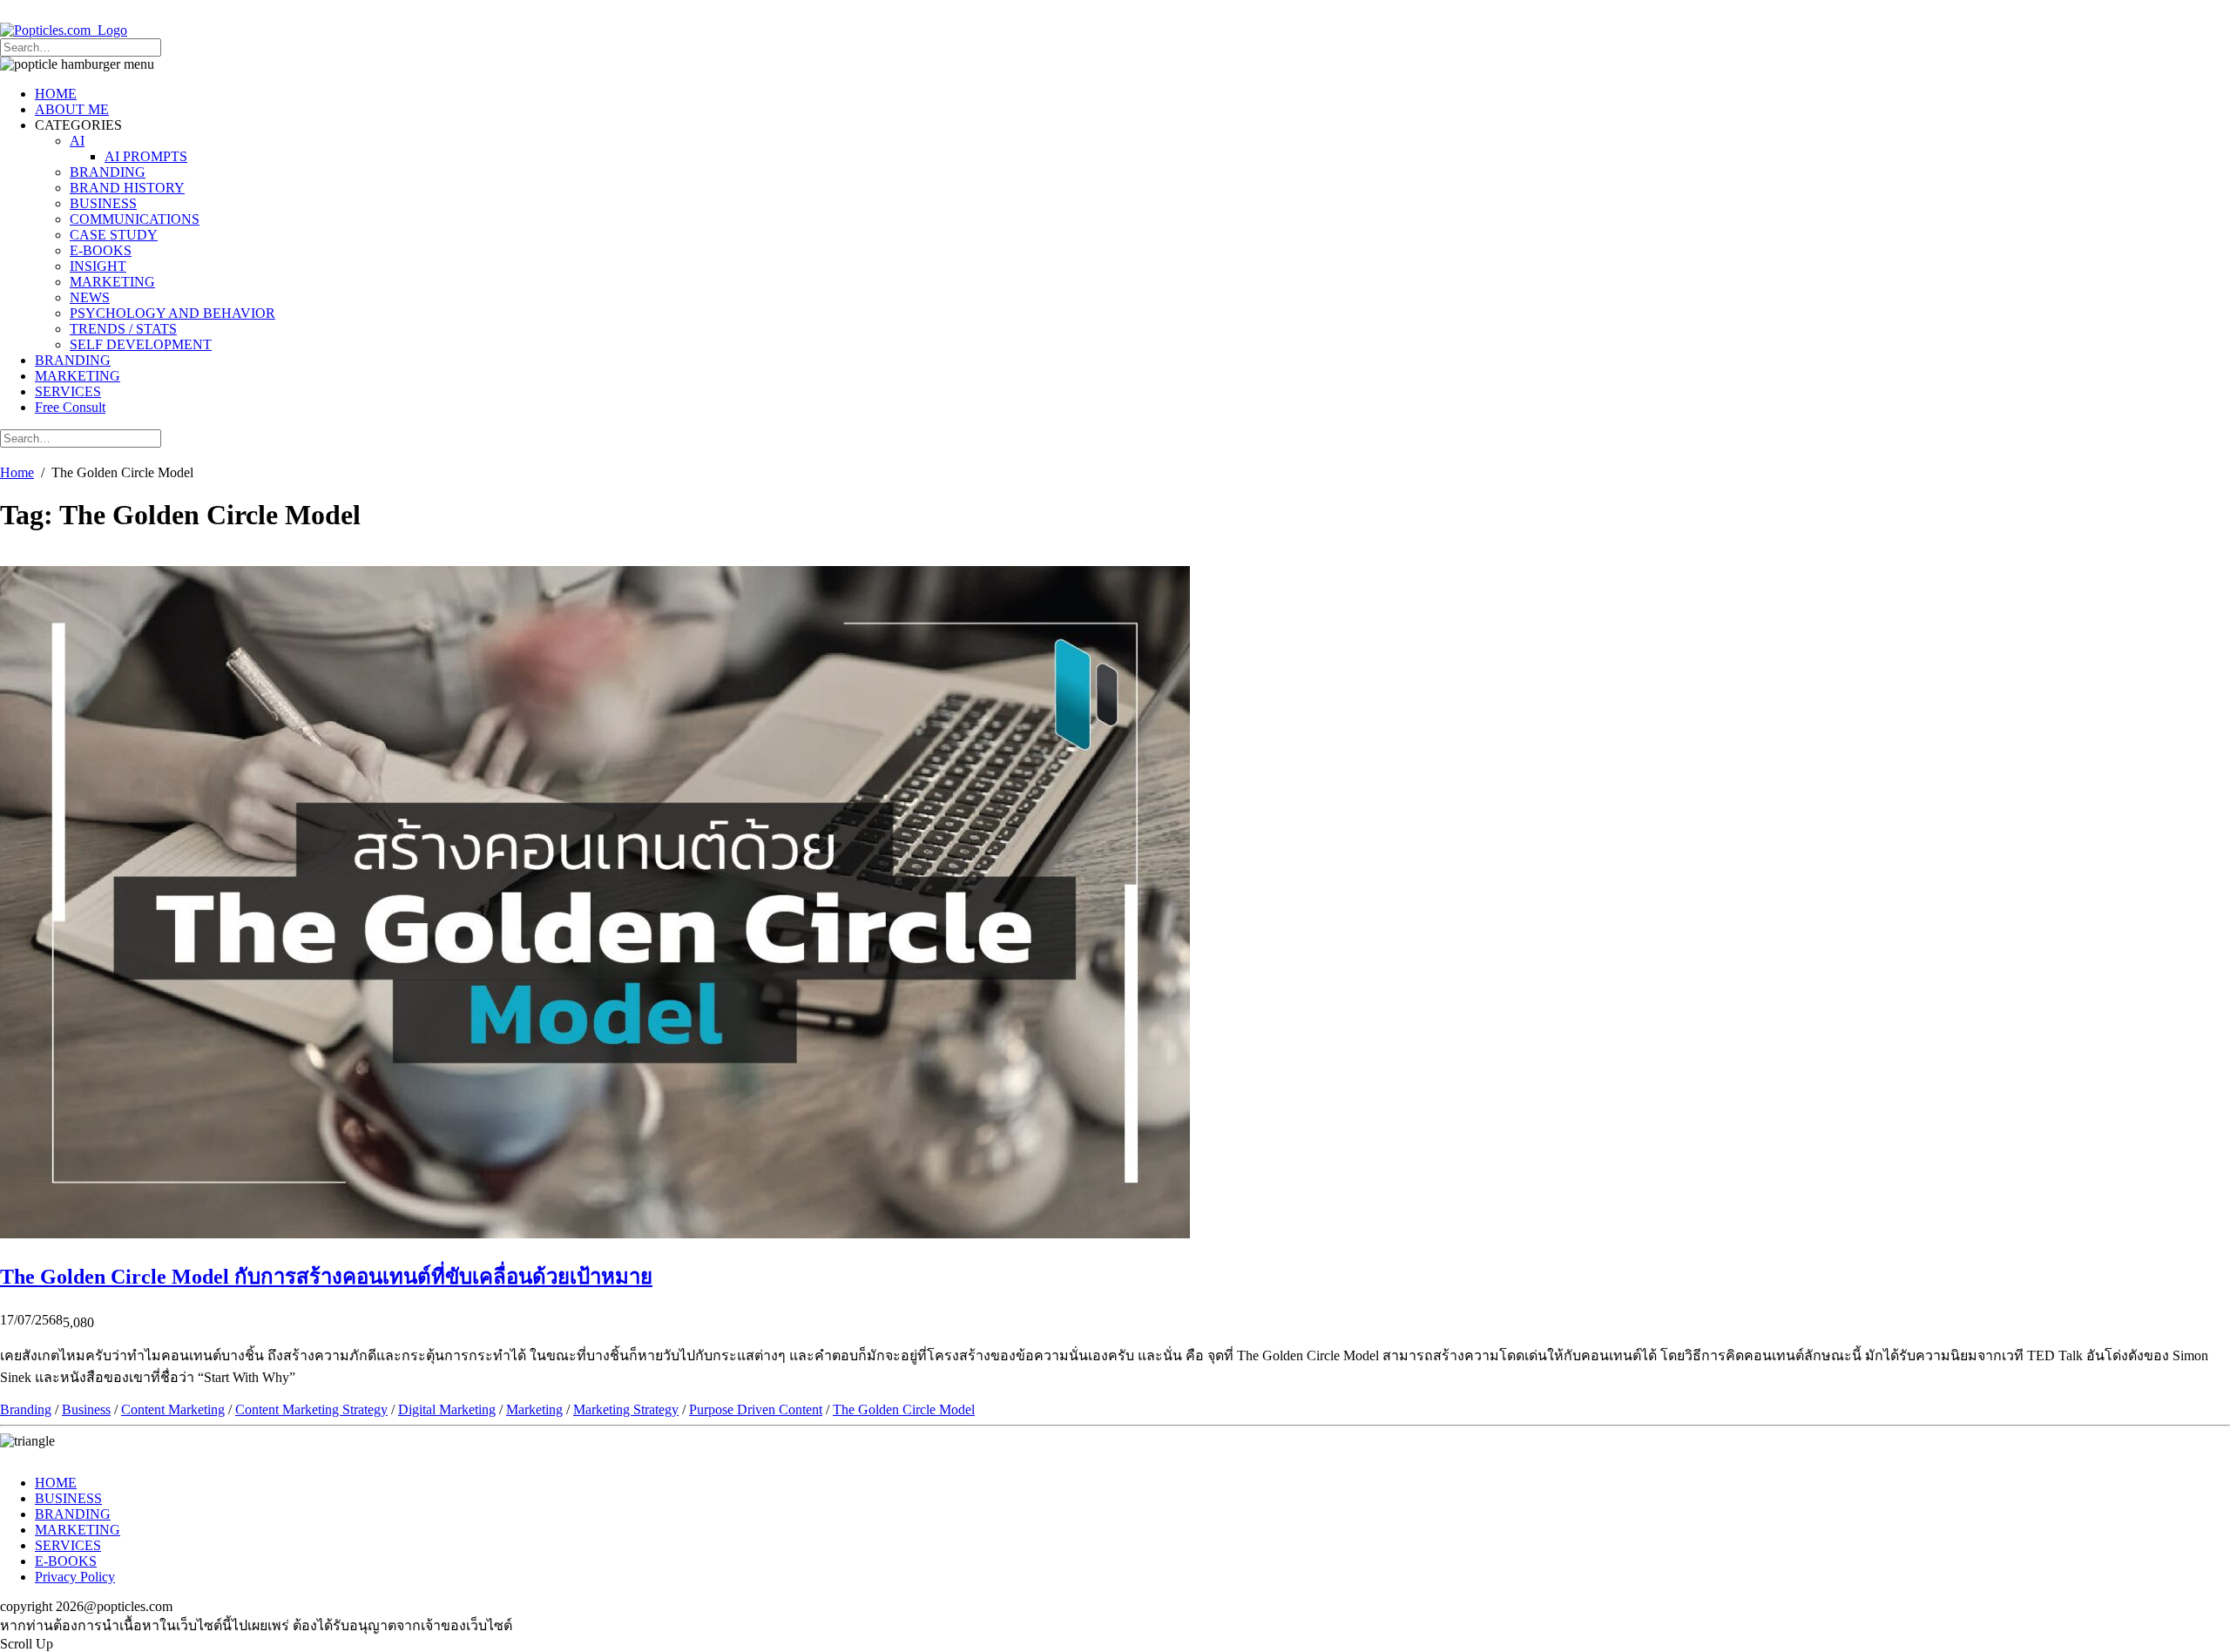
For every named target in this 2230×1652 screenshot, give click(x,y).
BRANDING (108, 172)
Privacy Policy (75, 1577)
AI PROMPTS (146, 156)
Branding (26, 1409)
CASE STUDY (114, 235)
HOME (56, 94)
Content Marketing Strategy (311, 1409)
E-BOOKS (101, 250)
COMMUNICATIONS (135, 219)
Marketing (534, 1409)
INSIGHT (98, 266)
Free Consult (70, 407)
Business (86, 1409)
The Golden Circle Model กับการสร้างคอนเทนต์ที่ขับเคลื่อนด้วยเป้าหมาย (326, 1277)
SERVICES (68, 391)
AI (77, 141)
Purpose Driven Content (756, 1409)
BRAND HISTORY (127, 188)
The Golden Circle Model (904, 1409)
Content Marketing (173, 1409)
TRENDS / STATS (123, 329)
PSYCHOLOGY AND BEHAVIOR (172, 313)
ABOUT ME (72, 109)
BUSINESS (103, 203)
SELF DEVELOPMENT (141, 344)
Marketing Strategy (626, 1409)
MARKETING (112, 282)
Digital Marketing (447, 1409)
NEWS (90, 297)
